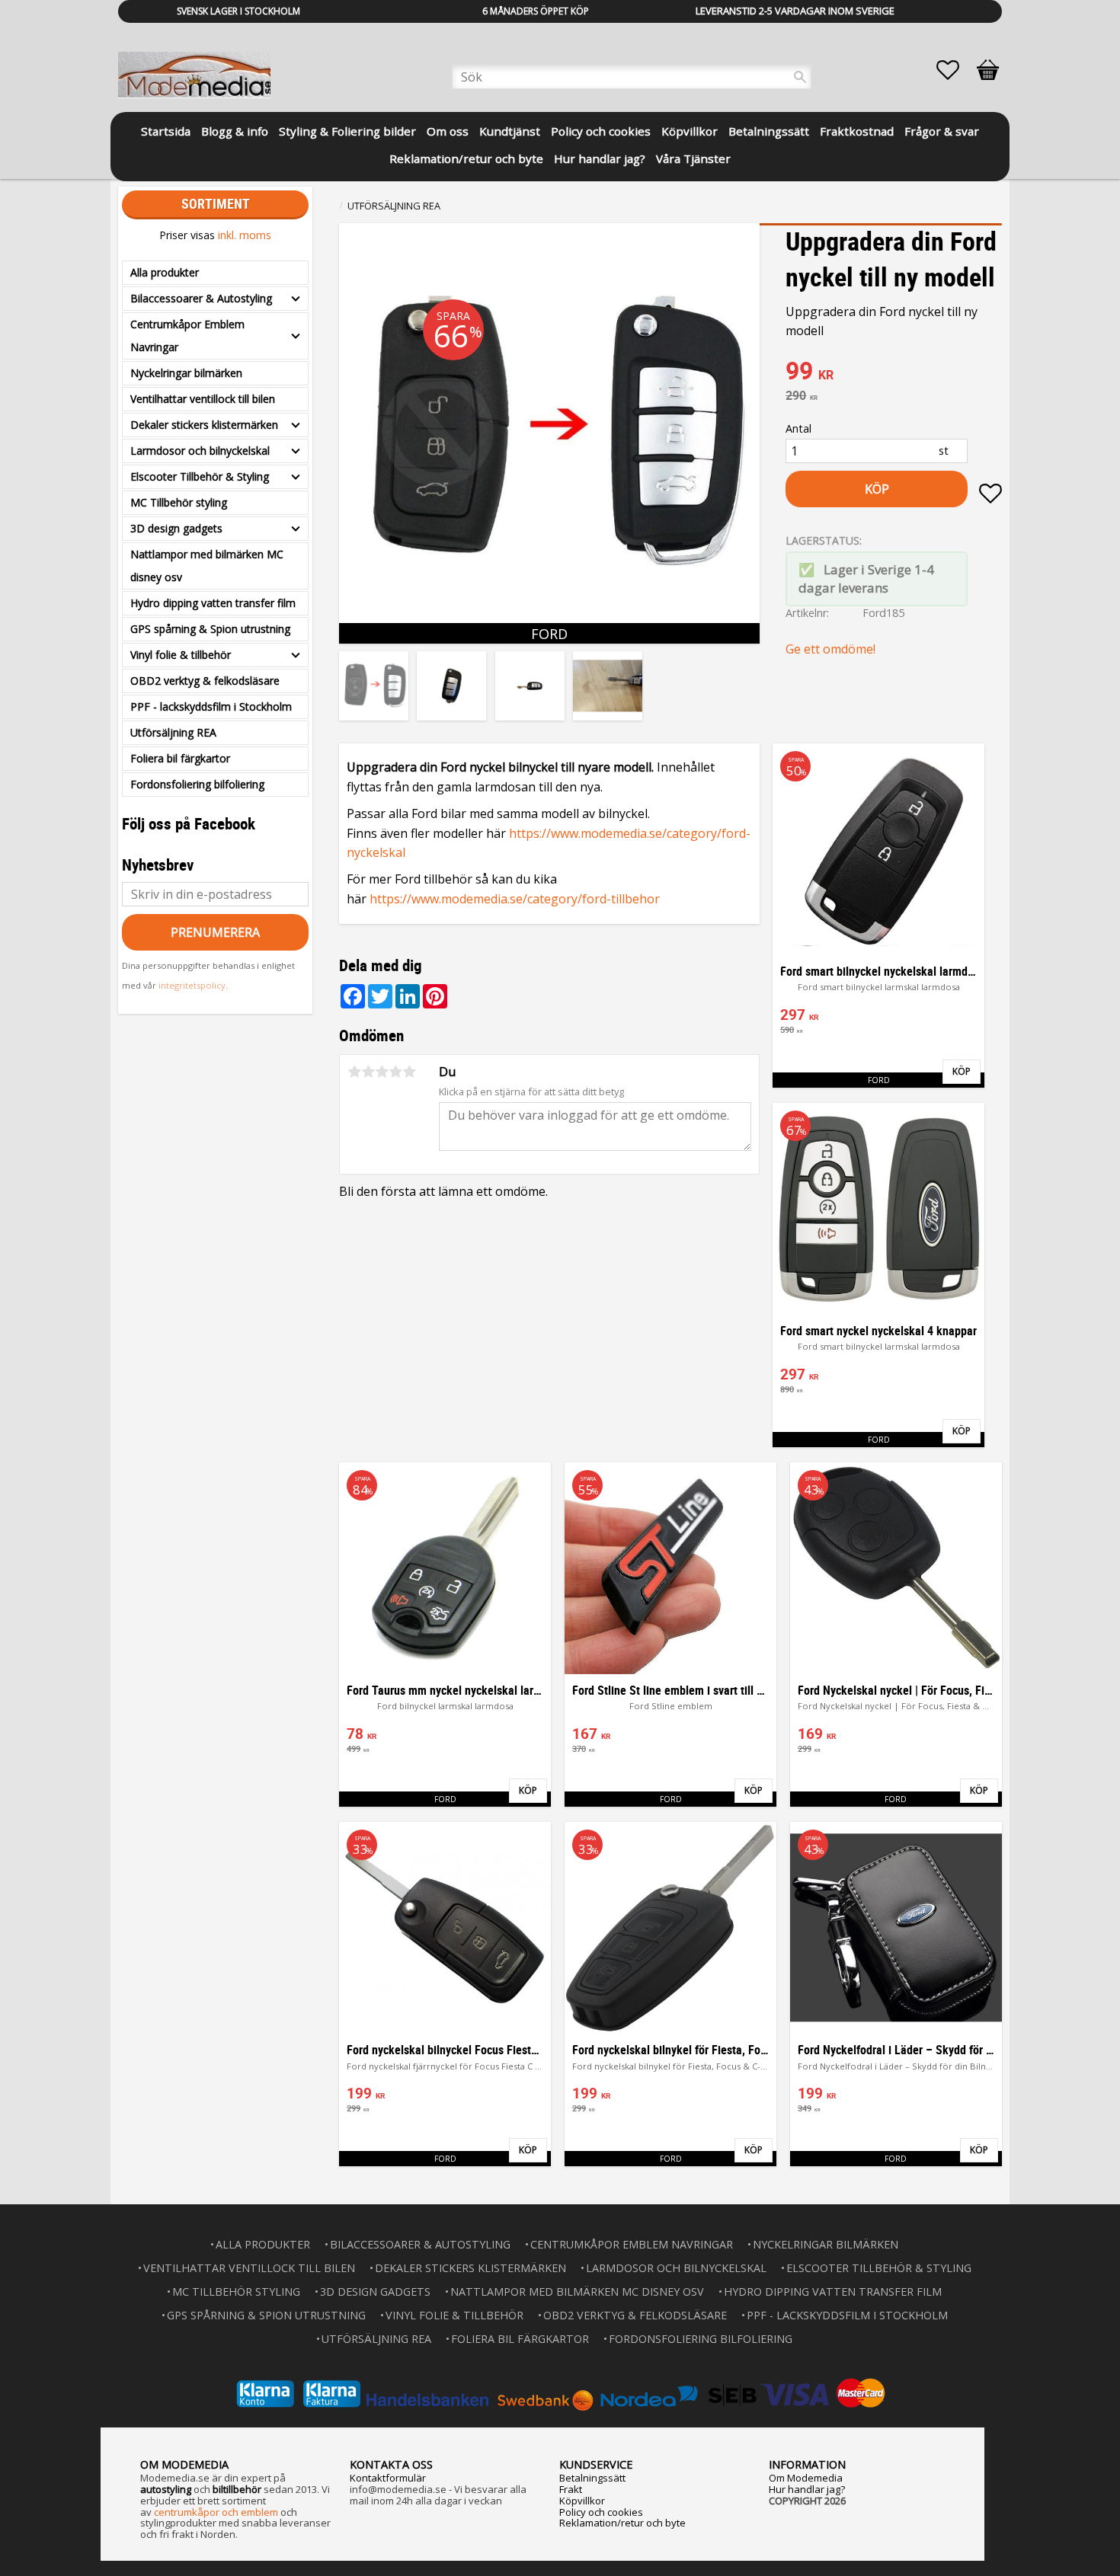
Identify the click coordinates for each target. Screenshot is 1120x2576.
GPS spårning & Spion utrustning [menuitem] (210, 629)
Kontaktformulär (388, 2478)
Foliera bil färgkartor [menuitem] (180, 758)
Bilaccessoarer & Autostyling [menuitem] (201, 298)
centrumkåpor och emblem (216, 2512)
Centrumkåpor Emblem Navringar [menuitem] (187, 336)
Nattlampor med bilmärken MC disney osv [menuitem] (207, 566)
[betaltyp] (560, 2394)
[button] (955, 70)
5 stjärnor (409, 1072)
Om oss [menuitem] (448, 131)
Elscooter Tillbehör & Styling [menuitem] (200, 476)
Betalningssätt (592, 2478)
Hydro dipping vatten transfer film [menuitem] (213, 603)
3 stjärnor (382, 1072)
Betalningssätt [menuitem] (769, 131)
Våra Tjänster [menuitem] (693, 158)
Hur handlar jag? (807, 2489)
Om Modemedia (806, 2478)
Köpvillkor (582, 2501)
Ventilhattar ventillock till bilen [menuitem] (203, 399)
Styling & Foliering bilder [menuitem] (347, 131)
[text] (894, 372)
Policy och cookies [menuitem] (601, 131)
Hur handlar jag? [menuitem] (600, 158)
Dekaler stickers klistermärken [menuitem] (204, 425)
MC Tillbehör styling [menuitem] (179, 502)
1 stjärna (354, 1072)
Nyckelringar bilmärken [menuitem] (186, 373)
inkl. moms (245, 235)
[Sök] (800, 77)
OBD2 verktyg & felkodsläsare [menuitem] (205, 681)
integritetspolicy (192, 985)
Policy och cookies (601, 2512)
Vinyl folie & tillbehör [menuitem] (181, 655)
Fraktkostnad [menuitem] (857, 131)
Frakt (571, 2489)
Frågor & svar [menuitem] (942, 131)
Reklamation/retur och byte (622, 2523)
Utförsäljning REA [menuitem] (173, 732)
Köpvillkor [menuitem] (690, 131)
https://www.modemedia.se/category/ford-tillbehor (515, 899)
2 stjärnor (368, 1072)
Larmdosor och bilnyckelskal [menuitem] (200, 451)
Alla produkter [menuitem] (165, 272)
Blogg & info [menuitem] (235, 131)
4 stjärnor (395, 1072)
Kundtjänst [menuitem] (510, 131)
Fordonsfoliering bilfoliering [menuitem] (197, 784)
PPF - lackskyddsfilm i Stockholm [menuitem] (211, 706)
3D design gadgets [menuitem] (176, 528)
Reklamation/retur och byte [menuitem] (466, 158)
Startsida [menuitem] (166, 131)
